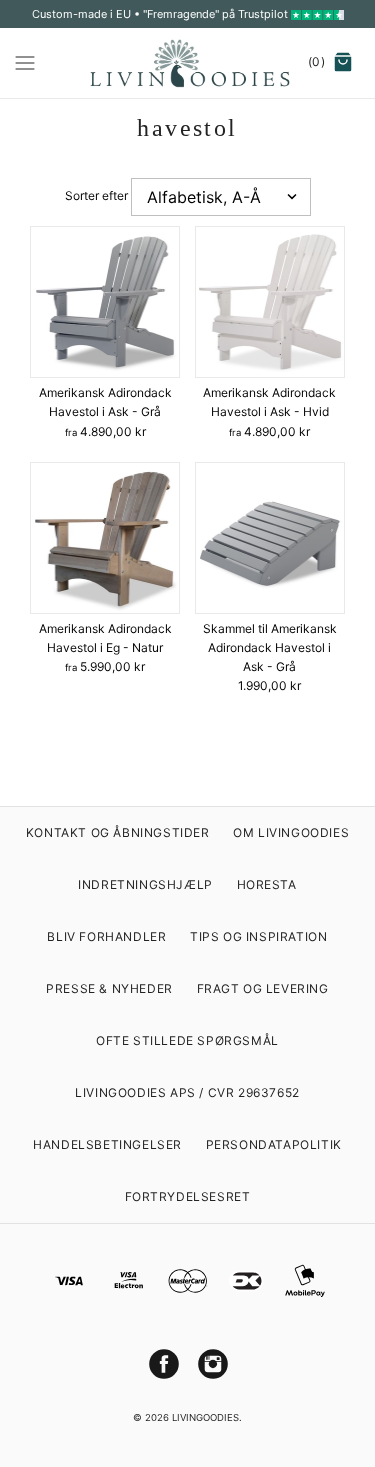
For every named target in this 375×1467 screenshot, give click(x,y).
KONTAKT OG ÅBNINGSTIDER (118, 832)
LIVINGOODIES (205, 1417)
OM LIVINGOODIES (291, 832)
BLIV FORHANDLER (106, 936)
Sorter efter (96, 195)
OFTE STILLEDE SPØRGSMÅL (187, 1040)
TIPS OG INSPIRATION (258, 936)
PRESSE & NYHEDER (109, 988)
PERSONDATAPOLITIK (274, 1144)
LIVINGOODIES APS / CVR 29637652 (187, 1092)
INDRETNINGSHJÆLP (145, 884)
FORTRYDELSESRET (188, 1196)
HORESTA (267, 884)
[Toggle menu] (25, 62)
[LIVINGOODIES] (187, 63)
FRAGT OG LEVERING (263, 988)
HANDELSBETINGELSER (107, 1144)
